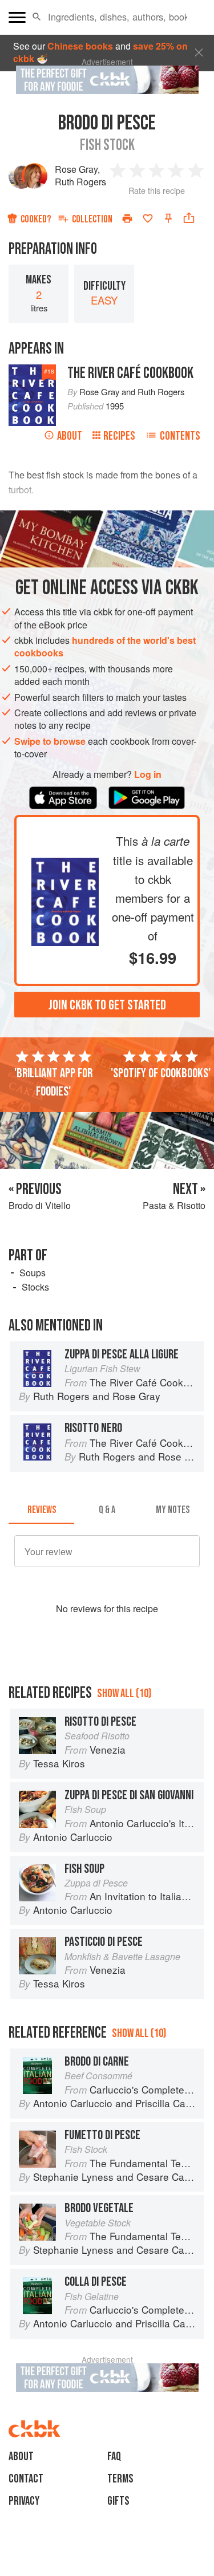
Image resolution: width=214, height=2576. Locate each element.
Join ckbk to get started (107, 1005)
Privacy (24, 2501)
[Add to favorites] (148, 218)
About (70, 436)
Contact (26, 2479)
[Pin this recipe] (168, 218)
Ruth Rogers (80, 182)
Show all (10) (124, 1693)
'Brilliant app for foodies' (53, 1082)
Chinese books (80, 46)
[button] (37, 17)
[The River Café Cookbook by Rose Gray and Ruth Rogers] (65, 864)
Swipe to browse (50, 741)
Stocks (35, 1287)
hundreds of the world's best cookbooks (105, 646)
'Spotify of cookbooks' (161, 1073)
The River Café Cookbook (130, 373)
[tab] (41, 1510)
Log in (148, 774)
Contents (180, 436)
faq (114, 2457)
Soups (33, 1273)
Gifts (118, 2501)
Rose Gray (76, 169)
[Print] (127, 218)
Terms (120, 2479)
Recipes (119, 436)
